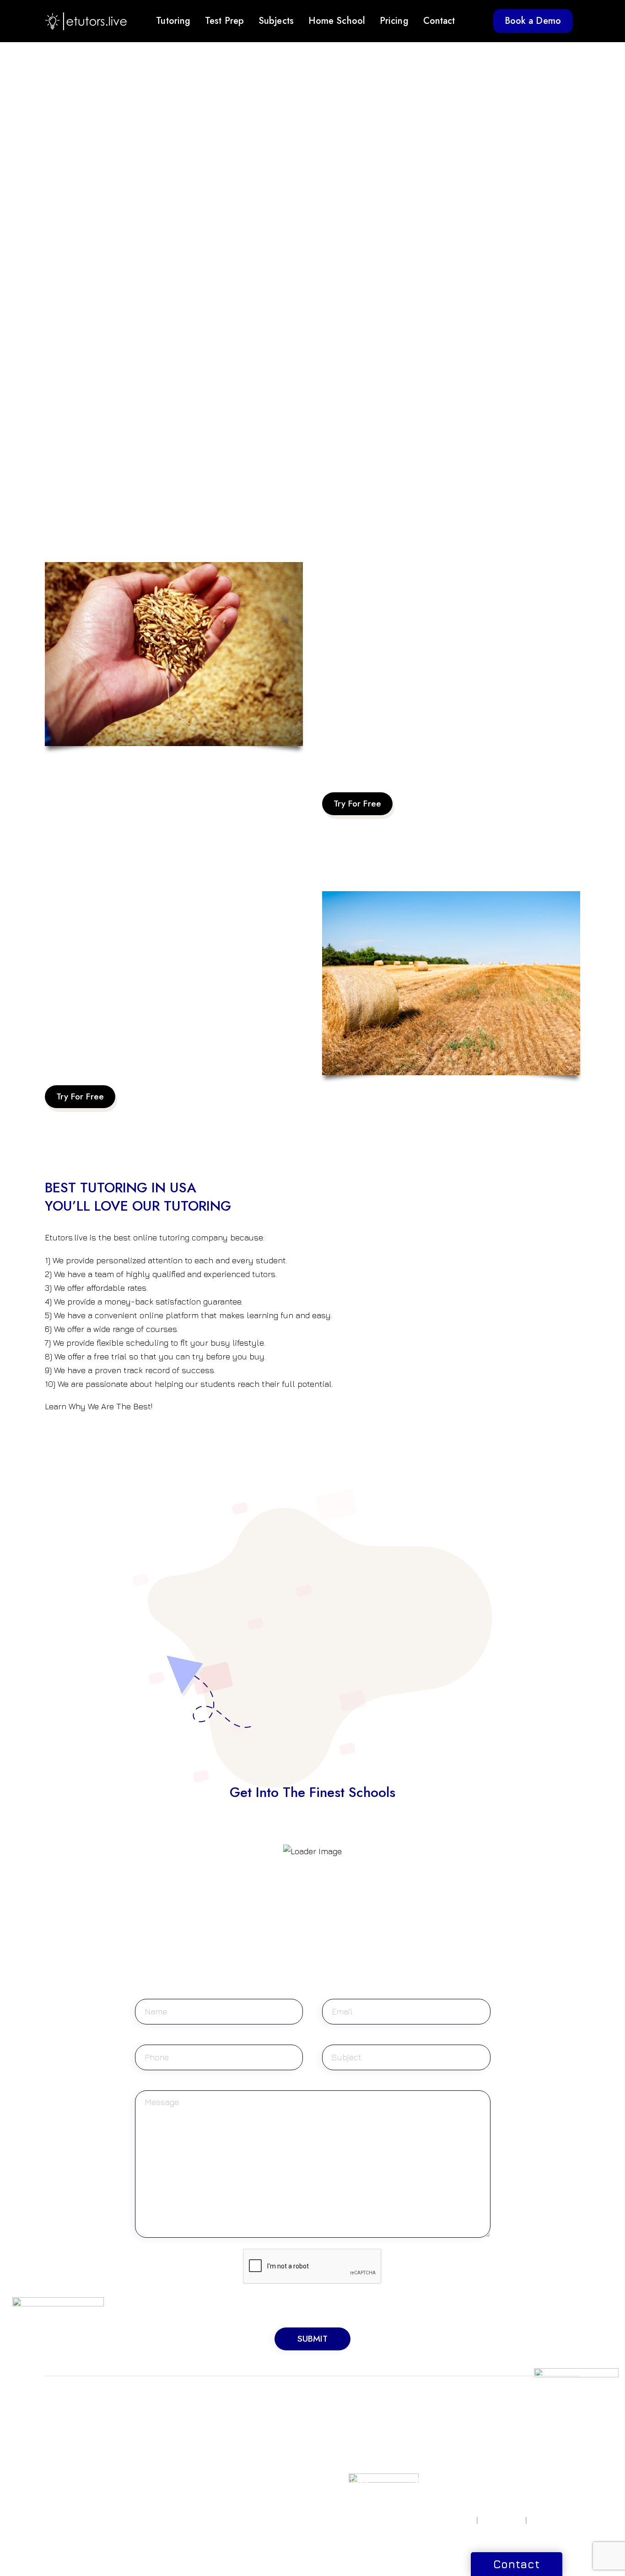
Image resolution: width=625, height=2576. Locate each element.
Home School (337, 21)
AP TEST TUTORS (72, 2449)
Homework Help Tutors (348, 2454)
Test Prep (224, 21)
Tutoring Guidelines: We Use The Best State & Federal (423, 757)
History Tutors (251, 2471)
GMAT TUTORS (161, 2416)
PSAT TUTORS (67, 2438)
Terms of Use (502, 2520)
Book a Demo (533, 21)
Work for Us (526, 2427)
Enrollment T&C (555, 2520)
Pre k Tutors (341, 2416)
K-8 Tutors (338, 2427)
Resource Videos (441, 2416)
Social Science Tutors (263, 2482)
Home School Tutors (354, 2438)
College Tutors (345, 2480)
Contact (439, 21)
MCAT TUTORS (161, 2438)
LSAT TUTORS (159, 2427)
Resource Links (438, 2427)
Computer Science (259, 2438)
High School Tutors (352, 2469)
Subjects (276, 21)
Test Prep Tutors (348, 2491)
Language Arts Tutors (263, 2493)
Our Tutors (431, 2469)
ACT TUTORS (66, 2427)
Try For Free (357, 804)
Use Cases (431, 2480)
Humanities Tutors (257, 2460)
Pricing (394, 21)
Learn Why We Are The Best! (99, 1406)
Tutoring (173, 21)
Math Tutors (248, 2416)
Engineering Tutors (259, 2449)
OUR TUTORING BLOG (440, 2443)
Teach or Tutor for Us (541, 2416)
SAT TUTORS (65, 2416)
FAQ (421, 2458)
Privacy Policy (452, 2520)
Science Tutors (253, 2427)
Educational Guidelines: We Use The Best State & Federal (153, 1050)
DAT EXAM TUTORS (168, 2449)
